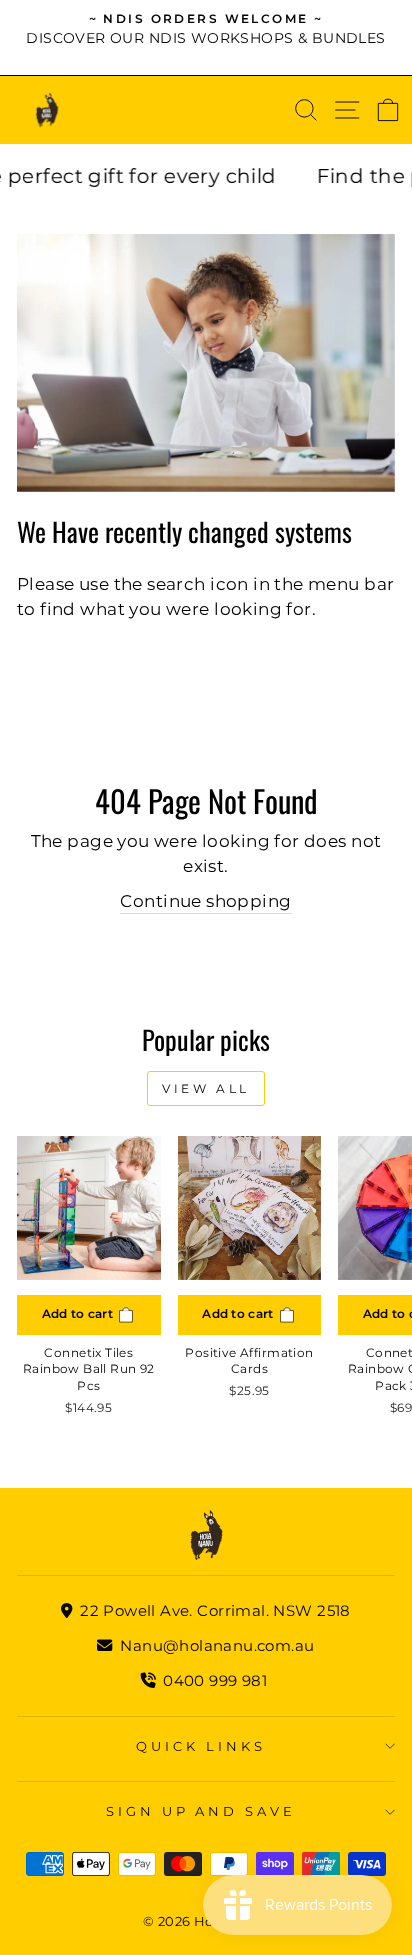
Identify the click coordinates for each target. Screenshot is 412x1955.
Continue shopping (205, 901)
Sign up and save (201, 1811)
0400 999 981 (215, 1680)
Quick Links (201, 1746)
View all (206, 1088)
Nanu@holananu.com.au (215, 1645)
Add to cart (79, 1313)
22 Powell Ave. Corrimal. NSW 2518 (213, 1610)
